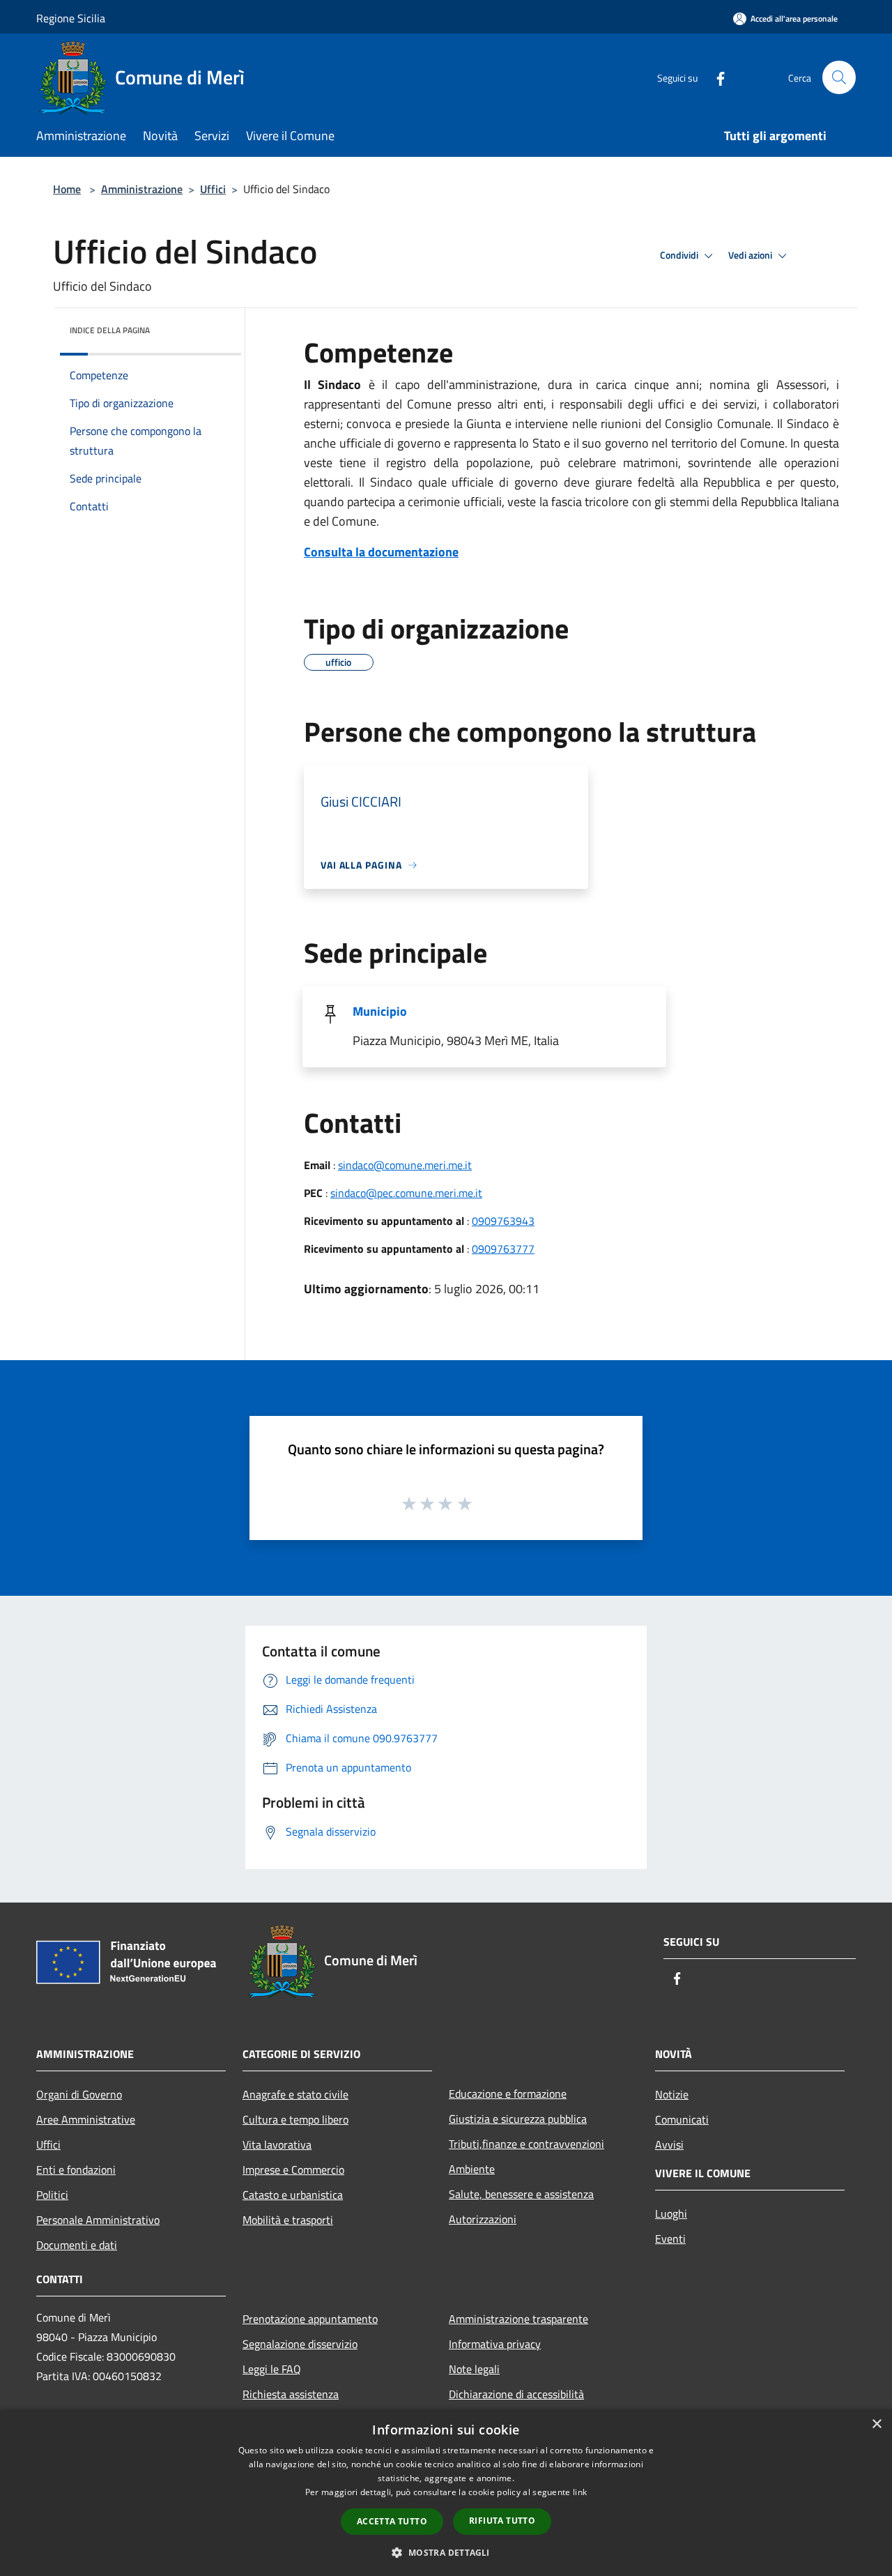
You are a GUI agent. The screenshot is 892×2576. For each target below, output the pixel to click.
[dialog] (446, 2493)
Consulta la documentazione (381, 552)
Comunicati (682, 2119)
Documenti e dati (77, 2245)
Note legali (474, 2369)
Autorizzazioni (483, 2219)
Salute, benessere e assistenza (521, 2194)
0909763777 (503, 1249)
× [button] (876, 2424)
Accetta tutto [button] (392, 2521)
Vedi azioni (751, 255)
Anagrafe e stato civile (295, 2094)
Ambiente (472, 2169)
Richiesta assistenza (291, 2394)
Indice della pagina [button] (110, 330)
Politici (52, 2195)
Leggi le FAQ (272, 2369)
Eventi (670, 2239)
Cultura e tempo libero (295, 2119)
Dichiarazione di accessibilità (516, 2394)
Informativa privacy (495, 2344)
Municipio (380, 1011)
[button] (446, 2552)
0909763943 (503, 1221)
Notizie (672, 2094)
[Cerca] (839, 77)
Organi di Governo (79, 2094)
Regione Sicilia (71, 18)
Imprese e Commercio (293, 2170)
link (580, 2492)
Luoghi (671, 2213)
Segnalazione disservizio (300, 2344)
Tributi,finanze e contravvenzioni (526, 2144)
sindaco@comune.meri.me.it (405, 1165)
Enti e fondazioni (76, 2170)
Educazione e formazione (508, 2094)
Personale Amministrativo (98, 2220)
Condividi (680, 255)
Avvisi (669, 2144)
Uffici (213, 189)
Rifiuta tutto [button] (502, 2521)
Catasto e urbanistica (293, 2195)
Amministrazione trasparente (518, 2319)
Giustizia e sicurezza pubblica (518, 2119)
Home (67, 189)
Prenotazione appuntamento (310, 2319)
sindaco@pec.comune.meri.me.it (406, 1193)
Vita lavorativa (277, 2144)
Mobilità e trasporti (288, 2220)
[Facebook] (715, 77)
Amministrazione (142, 189)
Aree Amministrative (86, 2119)
